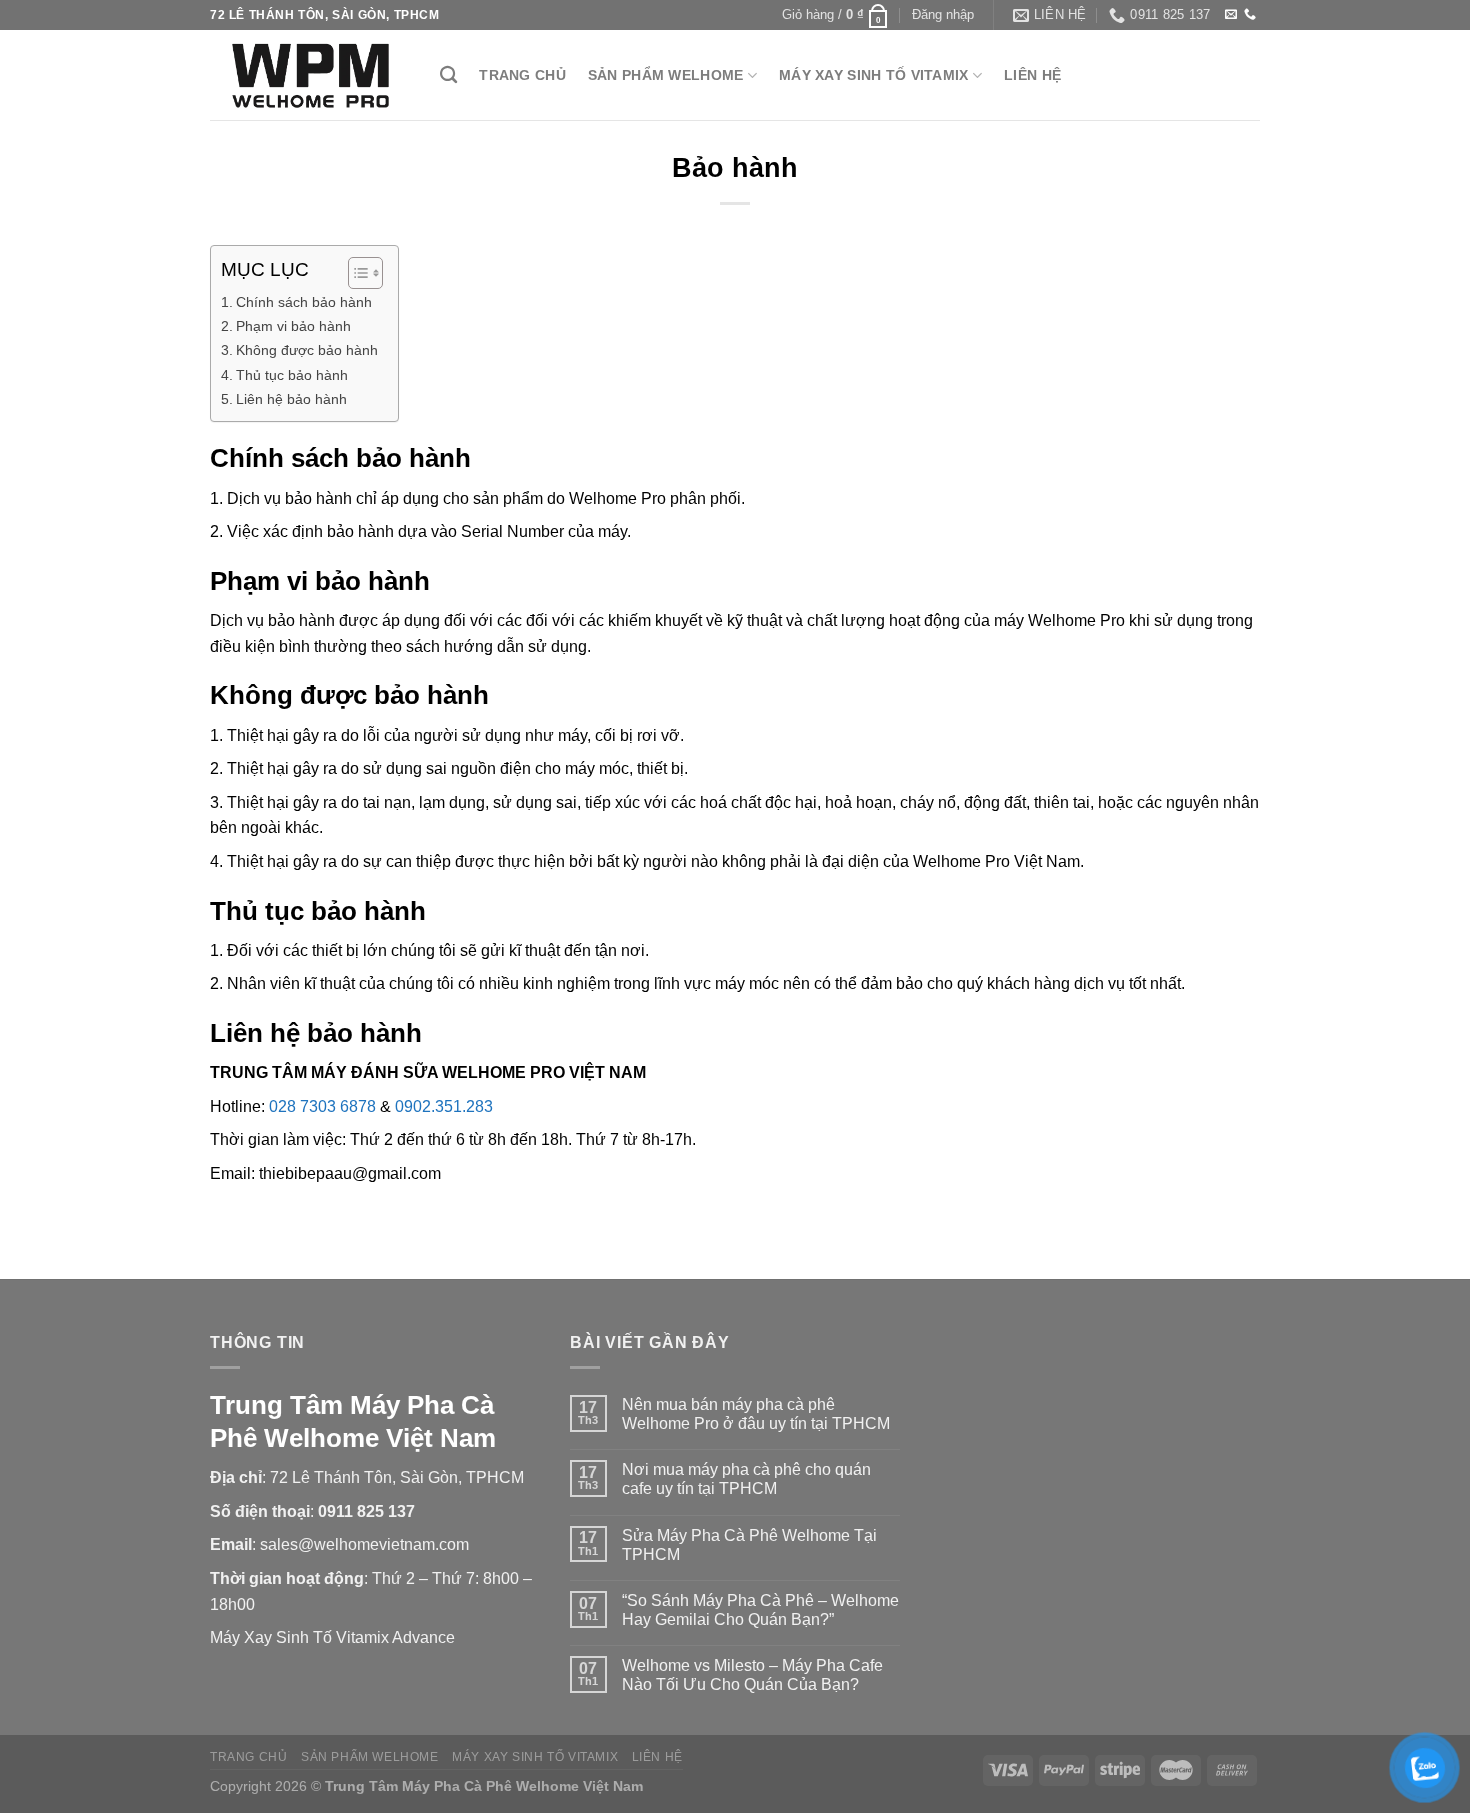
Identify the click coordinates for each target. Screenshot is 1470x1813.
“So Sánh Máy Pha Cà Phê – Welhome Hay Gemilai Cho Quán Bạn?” (760, 1610)
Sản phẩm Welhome (666, 75)
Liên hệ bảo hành (291, 399)
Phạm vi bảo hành (293, 326)
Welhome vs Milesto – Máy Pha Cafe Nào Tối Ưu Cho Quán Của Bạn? (752, 1675)
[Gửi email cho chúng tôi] (1231, 15)
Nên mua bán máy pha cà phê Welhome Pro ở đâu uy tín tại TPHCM (756, 1414)
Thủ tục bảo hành (292, 375)
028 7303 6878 (322, 1106)
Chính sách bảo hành (304, 302)
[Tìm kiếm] (448, 75)
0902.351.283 (444, 1106)
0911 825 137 (366, 1511)
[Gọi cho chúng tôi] (1250, 15)
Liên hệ (1032, 75)
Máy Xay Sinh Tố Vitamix (874, 75)
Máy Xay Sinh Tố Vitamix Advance (332, 1637)
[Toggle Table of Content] (355, 273)
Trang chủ (522, 75)
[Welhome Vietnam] (310, 75)
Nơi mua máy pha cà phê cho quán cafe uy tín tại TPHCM (746, 1479)
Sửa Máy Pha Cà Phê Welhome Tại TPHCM (749, 1545)
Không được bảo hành (307, 350)
